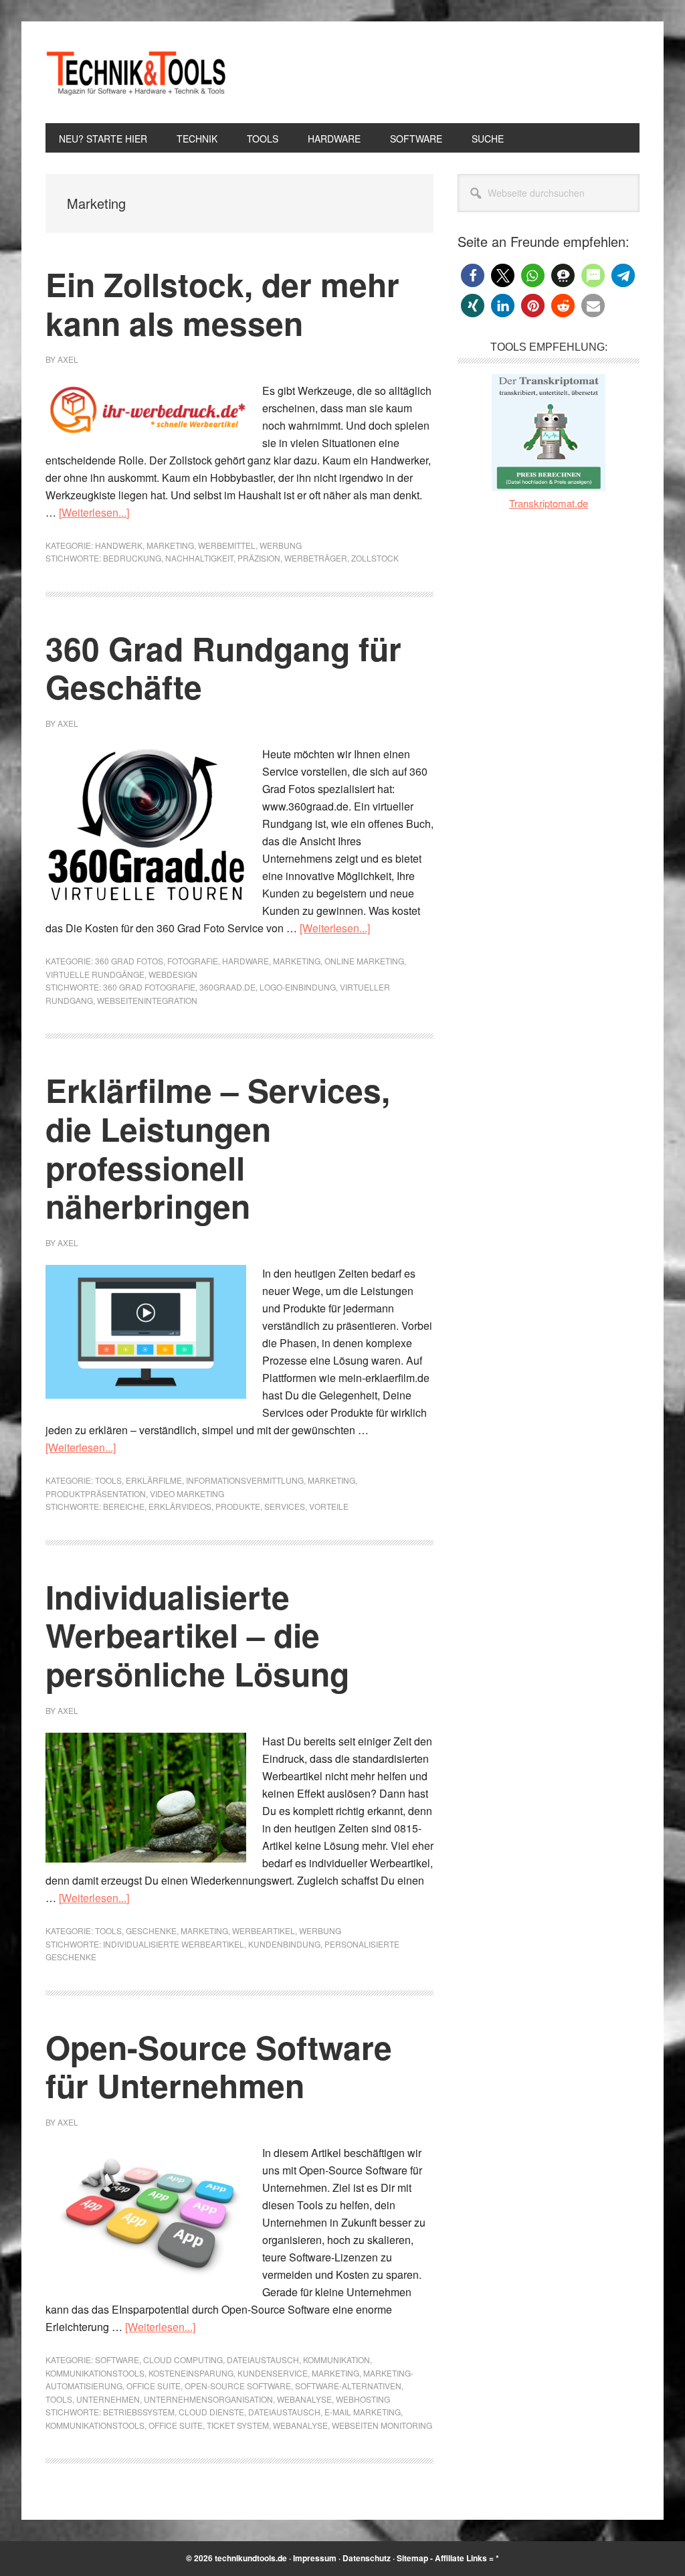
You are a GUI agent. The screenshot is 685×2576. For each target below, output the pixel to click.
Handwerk (119, 545)
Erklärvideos (180, 1506)
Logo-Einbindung (298, 987)
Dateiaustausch (263, 2359)
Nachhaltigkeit (199, 558)
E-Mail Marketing (363, 2412)
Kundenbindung (284, 1944)
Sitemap (412, 2558)
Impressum (315, 2558)
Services (285, 1506)
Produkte (238, 1506)
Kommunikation (336, 2359)
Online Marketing (364, 961)
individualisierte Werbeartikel (174, 1944)
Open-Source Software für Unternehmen (219, 2066)
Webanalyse (304, 2399)
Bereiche (124, 1506)
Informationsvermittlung (245, 1480)
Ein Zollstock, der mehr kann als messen (222, 304)
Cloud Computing (183, 2359)
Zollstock (375, 558)
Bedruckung (132, 558)
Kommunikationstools (95, 2373)
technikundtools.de (251, 2558)
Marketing (170, 545)
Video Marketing (187, 1493)
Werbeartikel (264, 1930)
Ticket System (238, 2425)
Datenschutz (367, 2558)
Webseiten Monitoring (382, 2425)
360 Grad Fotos (129, 961)
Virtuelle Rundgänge (95, 974)
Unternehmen (108, 2399)
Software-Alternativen (348, 2386)
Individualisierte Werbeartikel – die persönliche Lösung (197, 1635)
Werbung (281, 545)
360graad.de (227, 987)
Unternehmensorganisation (208, 2399)
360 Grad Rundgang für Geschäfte (223, 668)
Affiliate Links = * (467, 2558)
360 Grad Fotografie (149, 987)
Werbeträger (316, 558)
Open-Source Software (238, 2386)
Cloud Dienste (211, 2412)
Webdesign (173, 974)
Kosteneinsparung (191, 2373)
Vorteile (329, 1506)
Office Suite (154, 2386)
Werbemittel (227, 545)
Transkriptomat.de (549, 503)
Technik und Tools (136, 72)
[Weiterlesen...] (94, 512)
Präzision (259, 558)
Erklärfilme (154, 1480)
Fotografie (193, 961)
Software (117, 2359)
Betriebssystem (139, 2412)
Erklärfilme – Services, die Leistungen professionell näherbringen (218, 1148)
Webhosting (363, 2399)
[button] (473, 275)
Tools (108, 1480)
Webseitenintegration (147, 1000)
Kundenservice (273, 2373)
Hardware (246, 961)
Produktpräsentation (96, 1493)
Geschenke (151, 1930)
